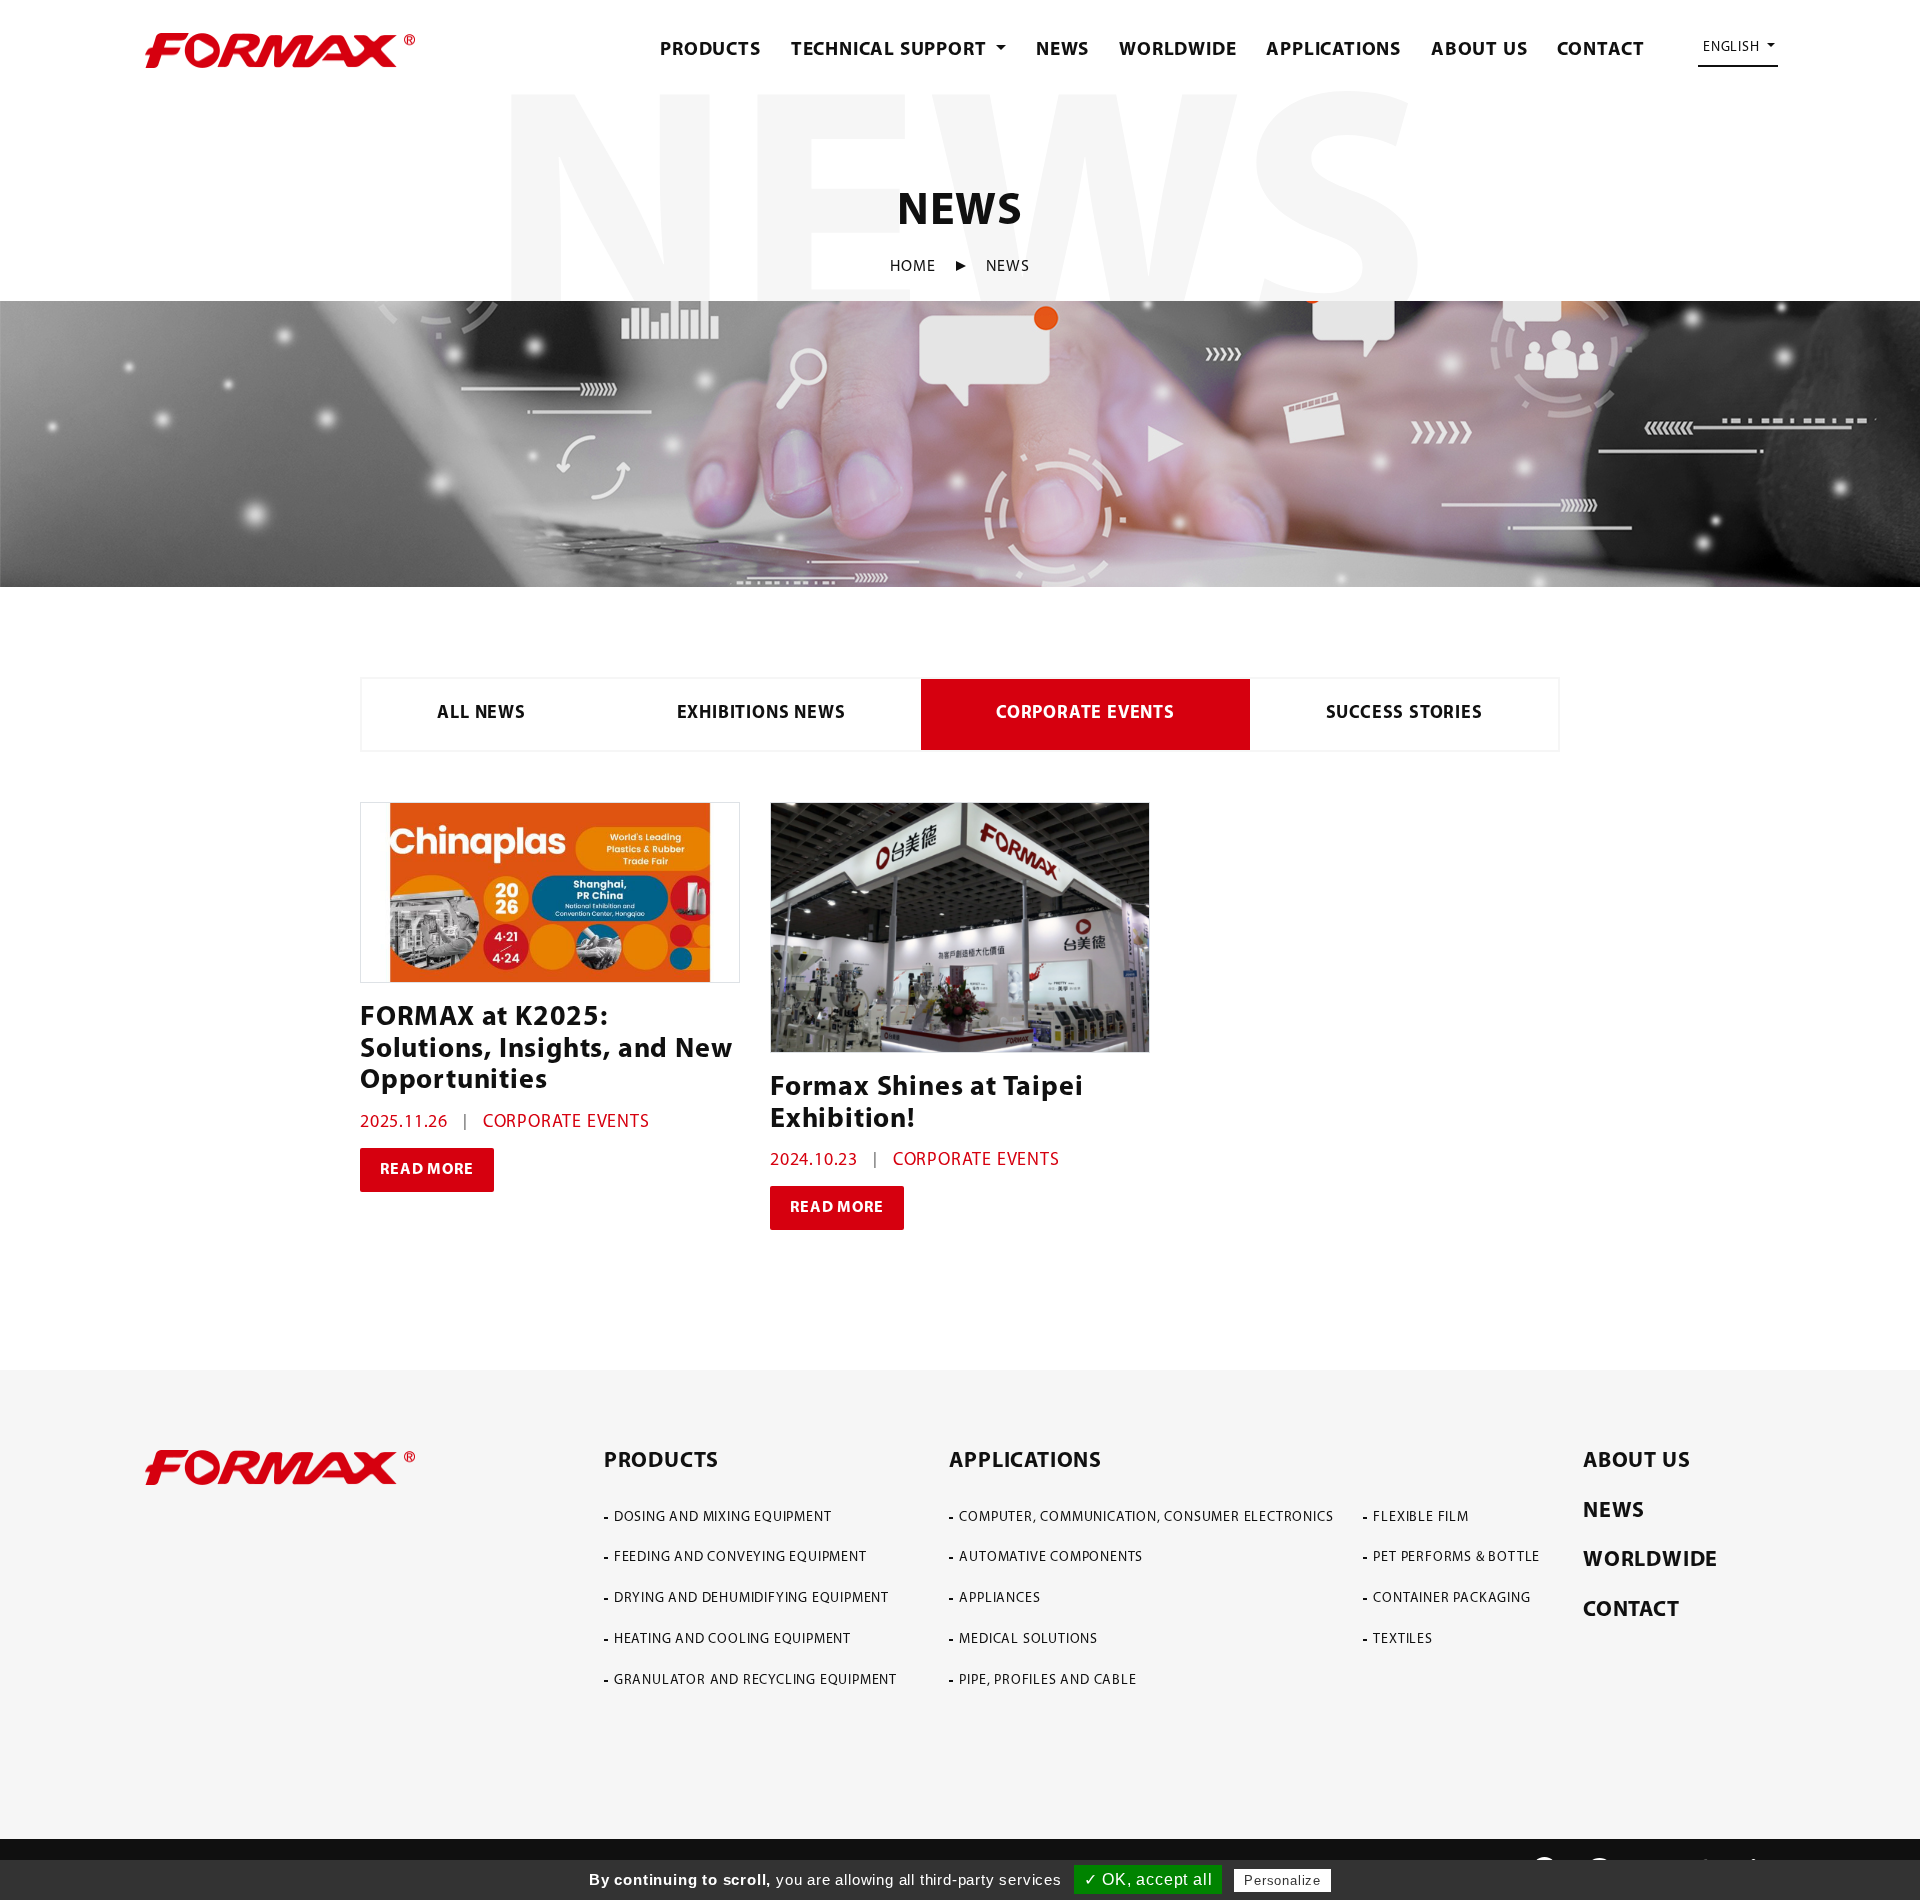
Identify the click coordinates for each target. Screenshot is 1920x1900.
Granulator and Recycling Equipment (755, 1680)
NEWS (1062, 50)
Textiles (1402, 1639)
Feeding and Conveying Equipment (740, 1557)
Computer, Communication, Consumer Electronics (1146, 1517)
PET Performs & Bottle (1456, 1557)
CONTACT (1601, 50)
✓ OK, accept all (1148, 1879)
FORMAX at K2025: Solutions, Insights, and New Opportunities (546, 1049)
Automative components (1051, 1557)
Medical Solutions (1028, 1639)
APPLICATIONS (1333, 50)
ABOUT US (1479, 50)
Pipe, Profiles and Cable (1047, 1680)
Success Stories (1404, 714)
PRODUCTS (710, 50)
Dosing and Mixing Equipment (723, 1517)
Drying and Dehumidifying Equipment (751, 1598)
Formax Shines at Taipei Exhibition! (926, 1104)
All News (481, 714)
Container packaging (1451, 1598)
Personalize (1282, 1880)
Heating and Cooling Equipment (732, 1639)
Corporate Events (1085, 714)
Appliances (999, 1598)
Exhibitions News (761, 714)
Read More (426, 1170)
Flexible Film (1420, 1517)
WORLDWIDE (1177, 50)
